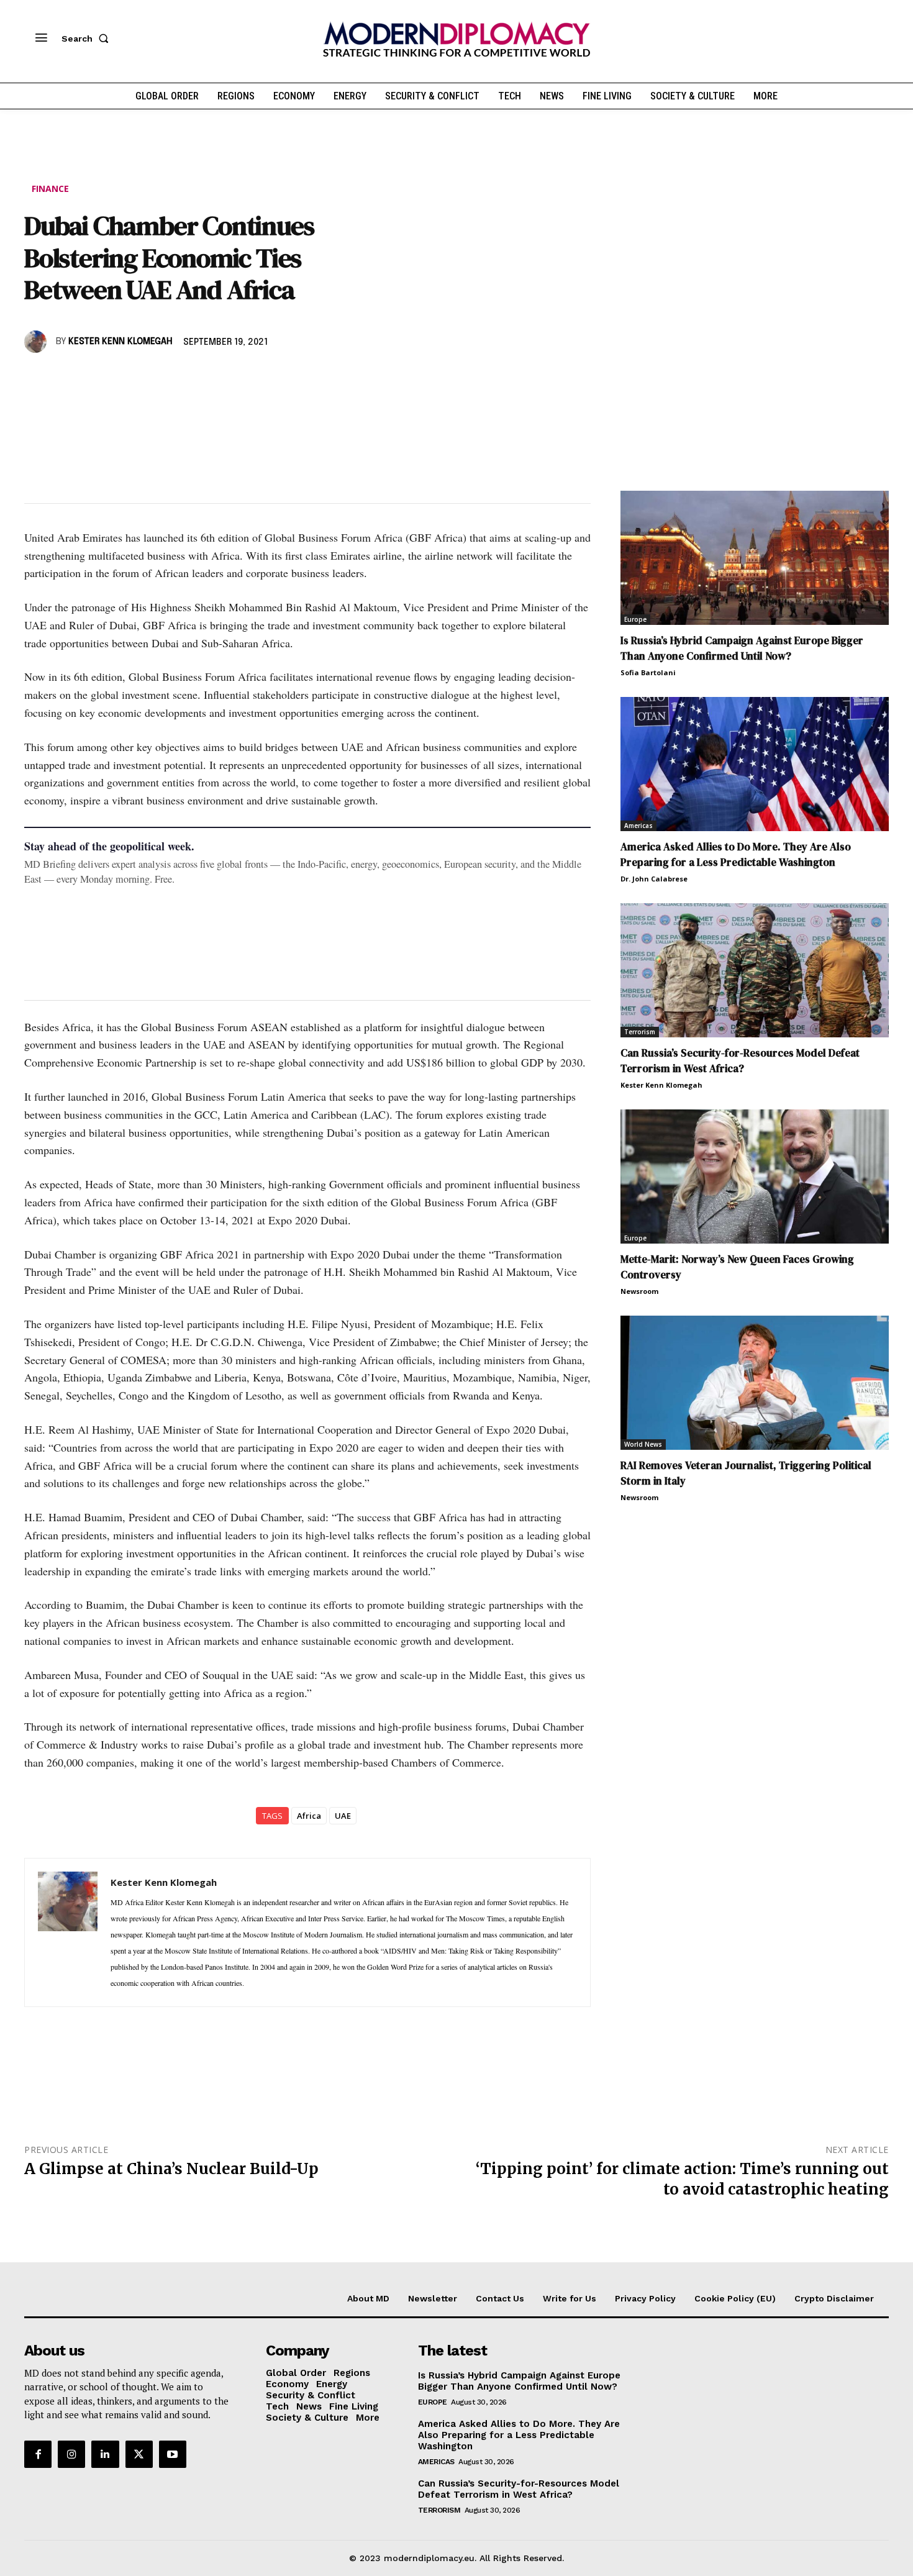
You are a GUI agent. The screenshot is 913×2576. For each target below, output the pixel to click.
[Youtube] (173, 2454)
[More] (209, 378)
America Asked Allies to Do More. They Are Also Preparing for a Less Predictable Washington (736, 854)
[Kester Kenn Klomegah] (37, 342)
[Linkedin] (122, 378)
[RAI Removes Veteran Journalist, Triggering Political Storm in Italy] (755, 1383)
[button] (88, 39)
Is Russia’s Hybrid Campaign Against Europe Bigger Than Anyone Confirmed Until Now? (742, 648)
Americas (638, 826)
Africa (309, 1816)
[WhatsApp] (94, 378)
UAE (343, 1816)
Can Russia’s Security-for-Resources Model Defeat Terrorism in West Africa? (740, 1061)
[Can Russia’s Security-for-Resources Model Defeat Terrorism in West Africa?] (755, 970)
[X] (65, 378)
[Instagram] (71, 2454)
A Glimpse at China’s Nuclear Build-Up (171, 2169)
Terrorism (640, 1032)
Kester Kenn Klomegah (120, 342)
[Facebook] (37, 378)
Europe (635, 619)
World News (643, 1444)
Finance (50, 189)
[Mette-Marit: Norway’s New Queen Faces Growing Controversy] (755, 1176)
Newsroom (639, 1291)
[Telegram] (179, 378)
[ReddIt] (151, 378)
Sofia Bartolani (648, 672)
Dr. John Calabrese (654, 879)
